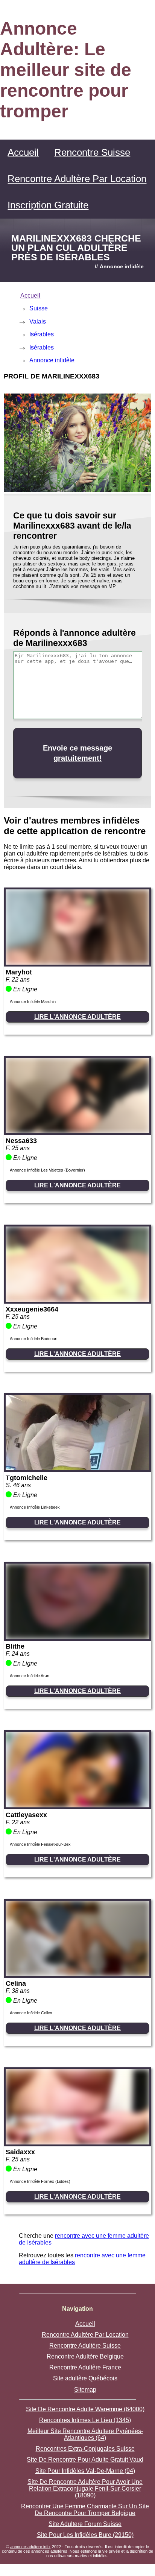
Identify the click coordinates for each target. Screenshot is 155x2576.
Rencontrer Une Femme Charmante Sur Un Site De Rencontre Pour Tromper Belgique (85, 2510)
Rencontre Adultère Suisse (85, 2346)
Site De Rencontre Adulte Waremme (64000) (85, 2409)
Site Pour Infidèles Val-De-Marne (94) (85, 2471)
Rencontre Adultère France (85, 2367)
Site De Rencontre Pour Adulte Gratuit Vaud (85, 2460)
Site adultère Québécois (85, 2378)
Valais (38, 321)
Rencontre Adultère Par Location (77, 179)
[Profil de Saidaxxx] (77, 2142)
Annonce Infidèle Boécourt (34, 1339)
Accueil (23, 152)
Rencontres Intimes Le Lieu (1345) (85, 2420)
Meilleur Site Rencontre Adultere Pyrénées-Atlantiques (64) (85, 2434)
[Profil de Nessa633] (77, 1131)
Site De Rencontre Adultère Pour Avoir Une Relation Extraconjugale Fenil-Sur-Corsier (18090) (85, 2489)
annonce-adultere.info (30, 2547)
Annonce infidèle (52, 360)
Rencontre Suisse (92, 152)
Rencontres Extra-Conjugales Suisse (85, 2449)
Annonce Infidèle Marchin (33, 1002)
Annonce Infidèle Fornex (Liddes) (40, 2181)
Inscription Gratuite (48, 205)
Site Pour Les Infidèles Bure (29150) (85, 2535)
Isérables (42, 334)
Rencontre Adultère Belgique (85, 2356)
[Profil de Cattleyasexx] (77, 1805)
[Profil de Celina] (77, 1974)
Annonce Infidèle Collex (31, 2013)
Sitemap (85, 2390)
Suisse (39, 308)
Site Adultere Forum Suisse (85, 2524)
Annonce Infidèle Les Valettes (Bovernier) (47, 1170)
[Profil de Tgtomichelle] (77, 1468)
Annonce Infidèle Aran (30, 1676)
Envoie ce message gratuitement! (77, 753)
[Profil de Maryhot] (77, 963)
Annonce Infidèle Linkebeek (35, 1507)
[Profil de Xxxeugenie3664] (77, 1300)
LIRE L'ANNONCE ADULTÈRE (77, 1017)
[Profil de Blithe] (77, 1637)
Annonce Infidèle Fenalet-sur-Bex (40, 1844)
